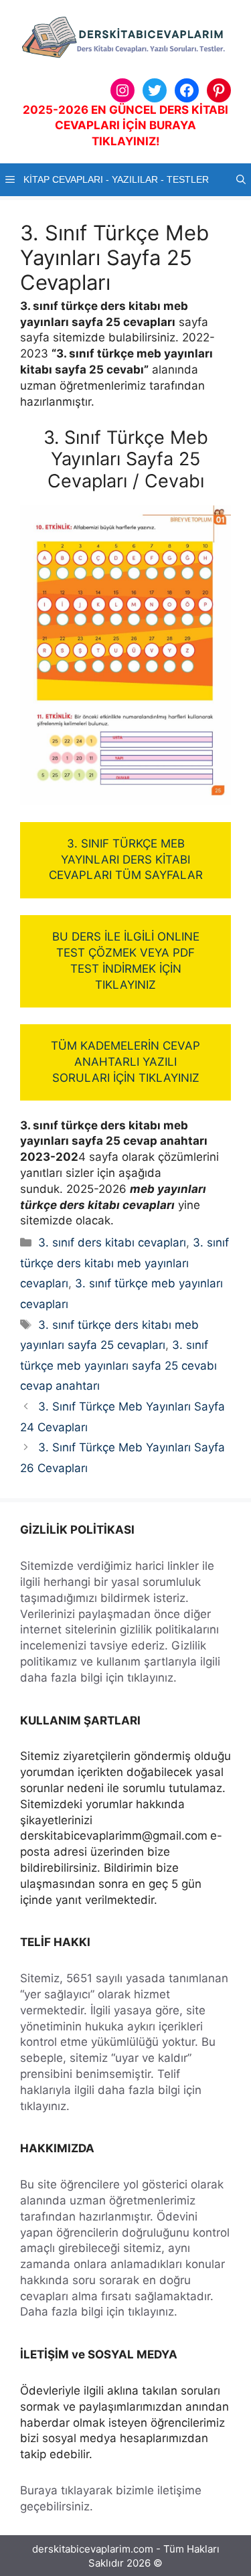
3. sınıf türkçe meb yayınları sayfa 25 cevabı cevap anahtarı (118, 1365)
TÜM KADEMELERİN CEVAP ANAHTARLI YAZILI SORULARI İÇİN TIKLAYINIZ (125, 1062)
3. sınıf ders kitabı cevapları (112, 1242)
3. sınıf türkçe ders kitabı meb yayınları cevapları (124, 1263)
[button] (241, 180)
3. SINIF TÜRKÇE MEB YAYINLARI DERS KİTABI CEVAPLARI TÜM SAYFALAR (126, 860)
